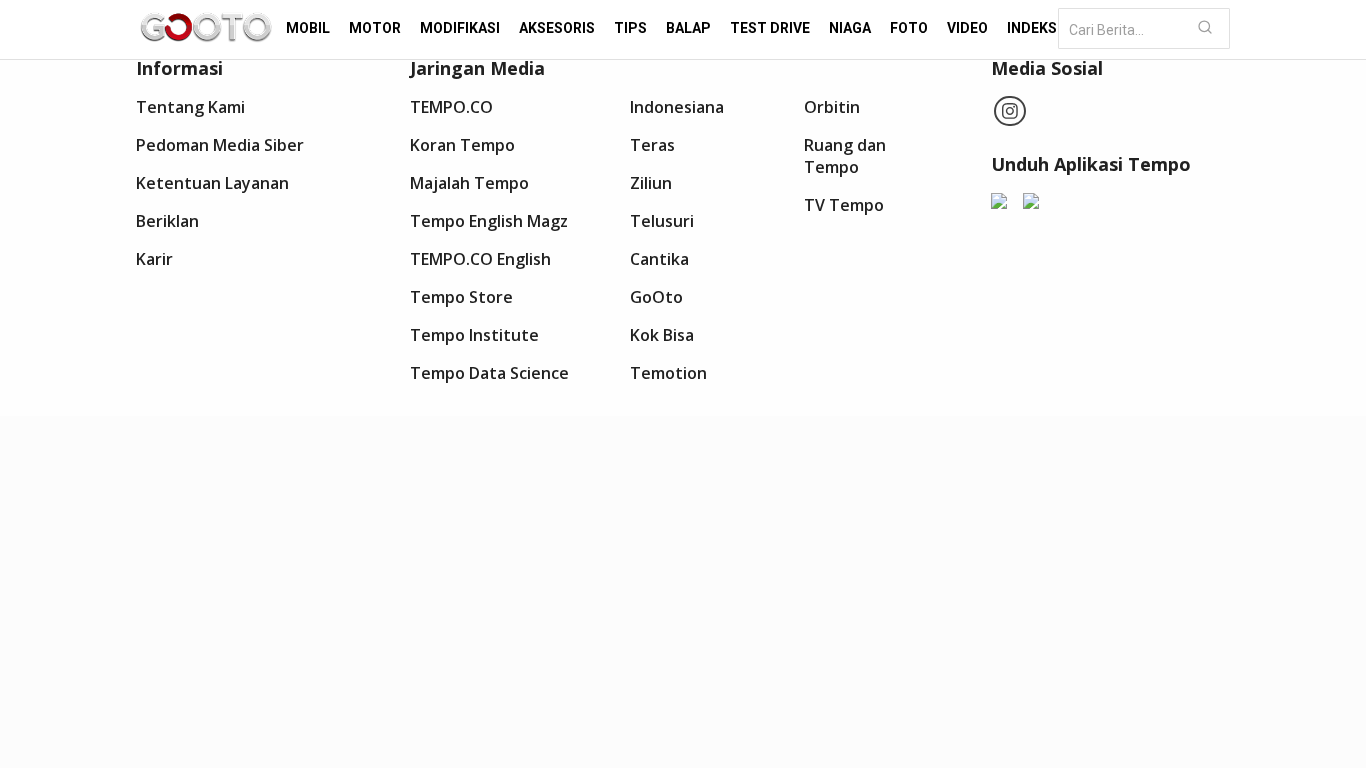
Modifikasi (460, 28)
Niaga (850, 28)
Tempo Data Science (489, 373)
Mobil (308, 28)
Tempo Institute (474, 335)
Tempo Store (461, 297)
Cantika (659, 259)
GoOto (656, 297)
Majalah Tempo (469, 183)
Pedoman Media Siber (220, 145)
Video (967, 28)
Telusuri (662, 221)
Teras (652, 145)
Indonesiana (677, 107)
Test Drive (770, 28)
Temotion (668, 373)
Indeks (1032, 28)
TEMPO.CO (451, 107)
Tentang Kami (190, 107)
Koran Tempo (462, 145)
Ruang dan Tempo (845, 156)
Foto (909, 28)
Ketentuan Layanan (212, 183)
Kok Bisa (662, 335)
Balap (688, 28)
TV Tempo (844, 205)
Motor (375, 28)
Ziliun (651, 183)
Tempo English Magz (489, 221)
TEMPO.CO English (480, 259)
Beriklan (167, 221)
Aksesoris (557, 28)
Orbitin (832, 107)
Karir (154, 259)
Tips (630, 28)
